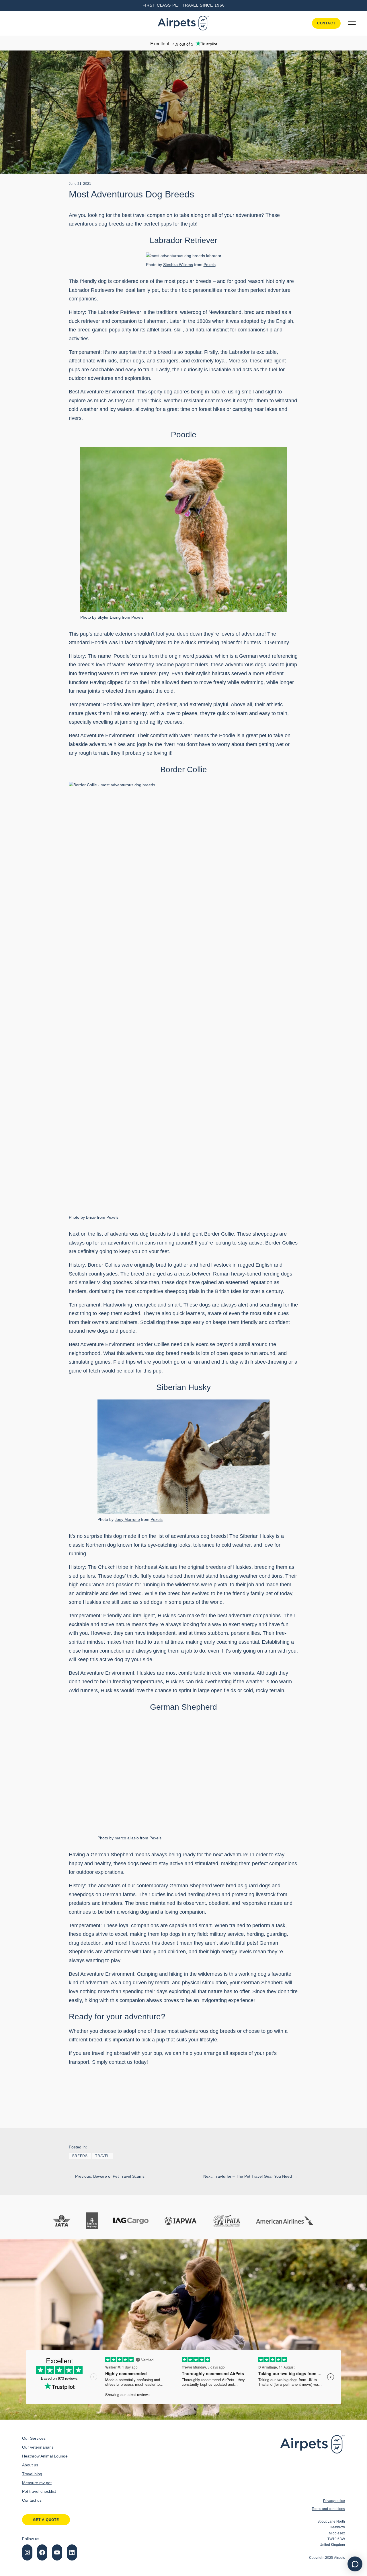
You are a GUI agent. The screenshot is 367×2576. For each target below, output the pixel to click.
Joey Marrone (127, 1519)
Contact (326, 23)
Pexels (210, 265)
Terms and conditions (328, 2509)
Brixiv (91, 1217)
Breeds (80, 2156)
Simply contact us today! (120, 2062)
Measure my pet (37, 2483)
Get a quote (46, 2520)
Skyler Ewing (109, 617)
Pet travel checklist (39, 2491)
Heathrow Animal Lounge (45, 2456)
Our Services (34, 2438)
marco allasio (127, 1838)
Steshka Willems (178, 265)
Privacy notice (334, 2501)
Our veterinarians (38, 2447)
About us (30, 2465)
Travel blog (32, 2474)
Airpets (339, 2558)
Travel (102, 2156)
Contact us (32, 2500)
